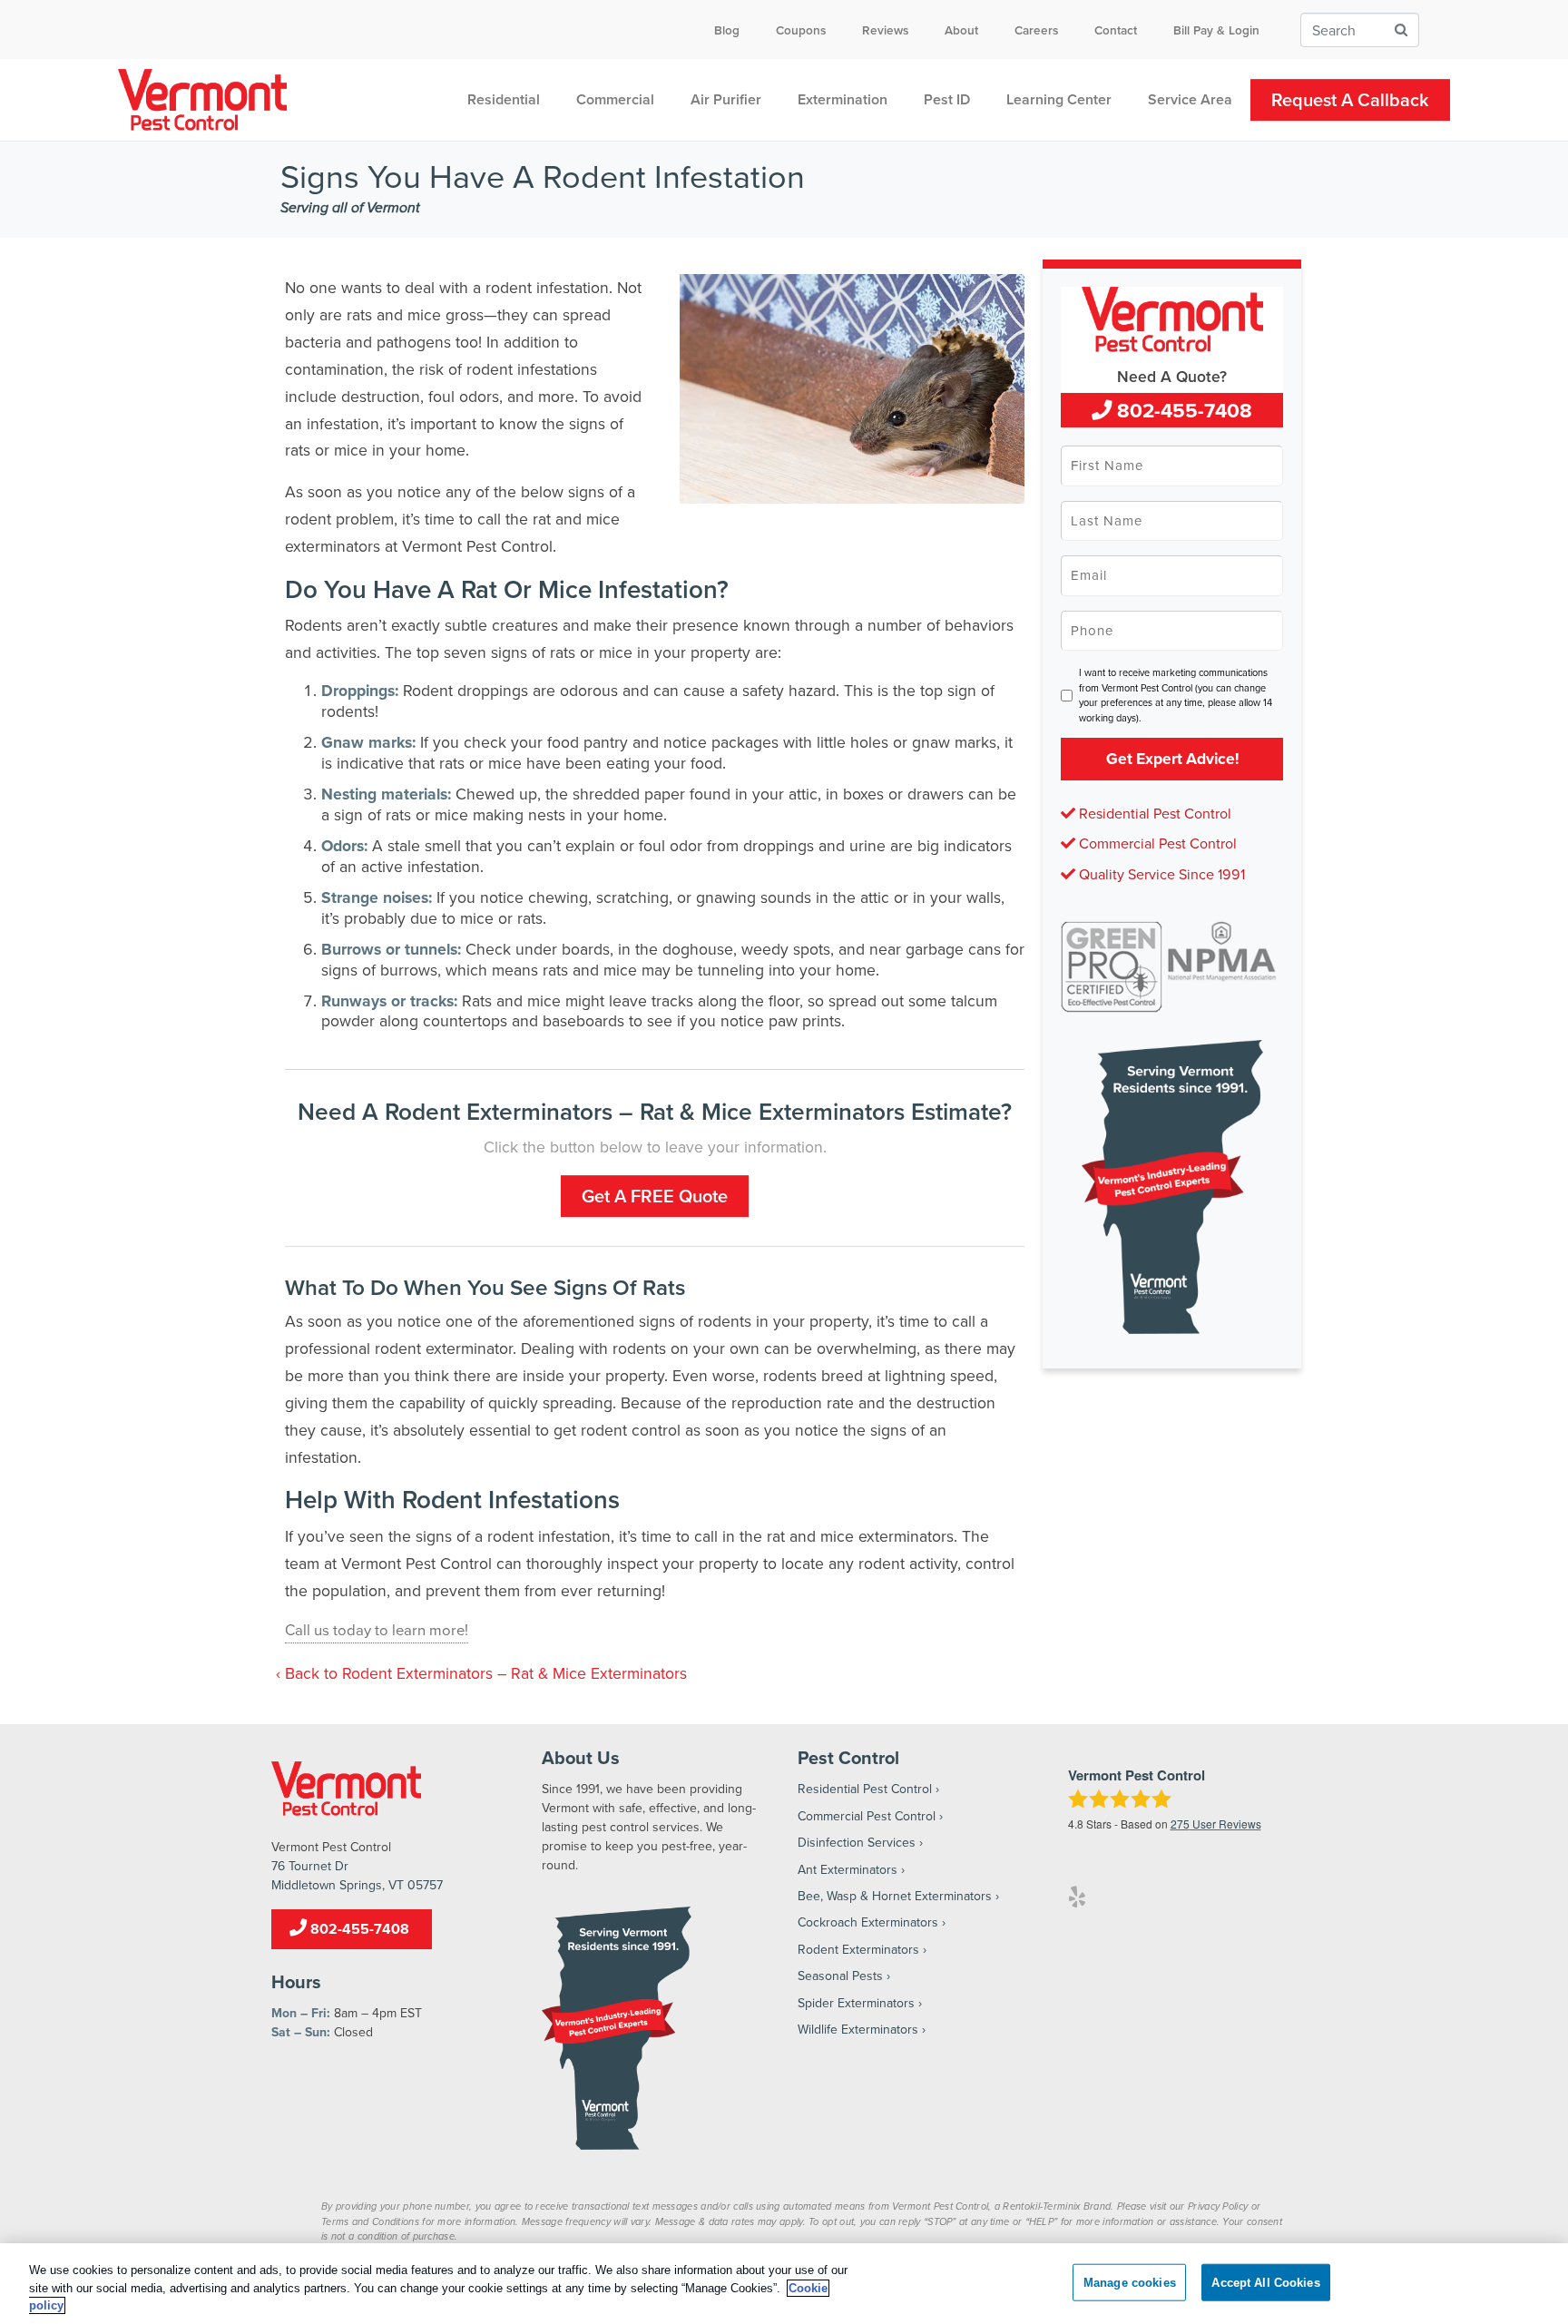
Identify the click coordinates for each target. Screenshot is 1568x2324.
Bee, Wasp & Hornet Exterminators (895, 1896)
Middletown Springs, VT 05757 (357, 1885)
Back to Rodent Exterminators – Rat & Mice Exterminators (486, 1673)
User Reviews (1216, 1824)
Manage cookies (1130, 2282)
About (961, 30)
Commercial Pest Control (1156, 843)
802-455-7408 (1182, 410)
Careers (1036, 30)
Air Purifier (726, 99)
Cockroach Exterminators (868, 1922)
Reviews (885, 30)
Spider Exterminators (856, 2003)
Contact (1116, 30)
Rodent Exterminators (858, 1949)
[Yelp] (1077, 1897)
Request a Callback (1350, 99)
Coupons (801, 30)
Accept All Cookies (1265, 2282)
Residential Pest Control (1153, 813)
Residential (504, 99)
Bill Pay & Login (1216, 30)
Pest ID (947, 99)
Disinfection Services (857, 1842)
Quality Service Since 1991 (1160, 874)
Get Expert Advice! (1172, 758)
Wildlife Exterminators (858, 2029)
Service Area (1190, 99)
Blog (727, 30)
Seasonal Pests (840, 1976)
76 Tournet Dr (310, 1866)
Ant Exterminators (848, 1869)
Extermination (843, 99)
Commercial (615, 99)
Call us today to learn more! (377, 1629)
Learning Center (1059, 99)
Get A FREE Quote (655, 1196)
